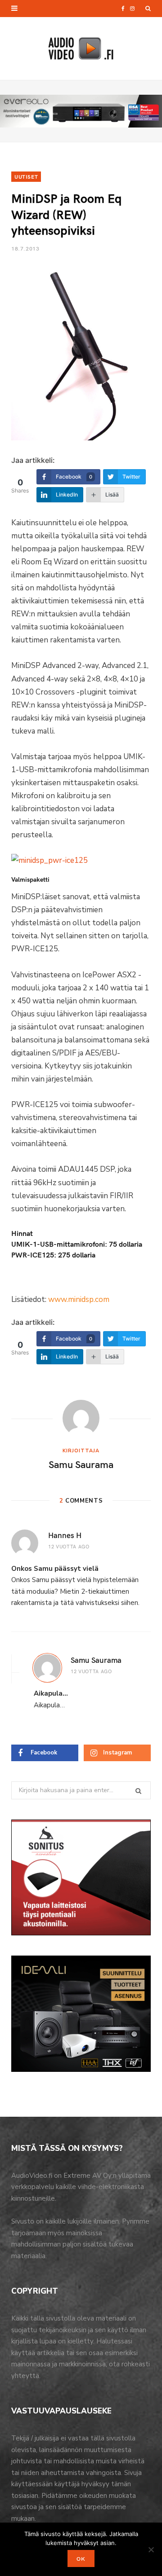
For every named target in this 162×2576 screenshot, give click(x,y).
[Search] (148, 9)
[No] (151, 2550)
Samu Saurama (81, 1464)
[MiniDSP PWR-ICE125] (49, 860)
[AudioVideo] (81, 48)
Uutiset (26, 176)
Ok (81, 2558)
